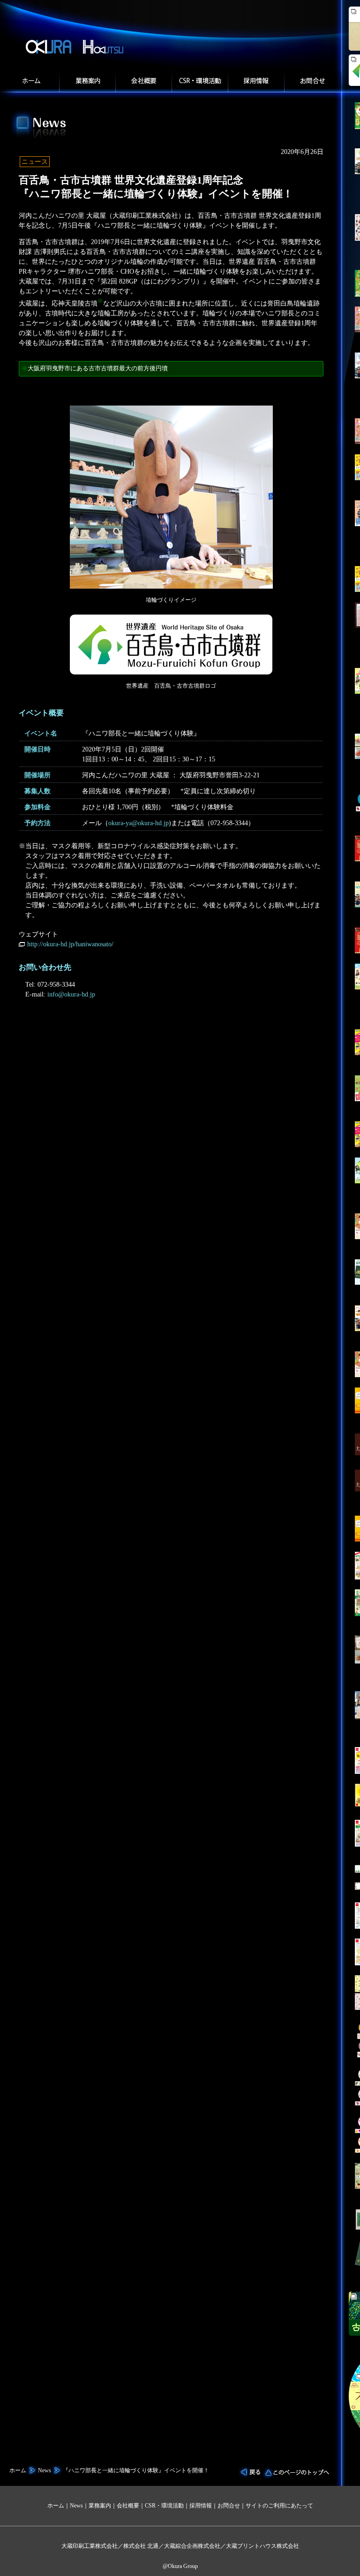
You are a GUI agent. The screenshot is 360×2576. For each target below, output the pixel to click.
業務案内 (87, 82)
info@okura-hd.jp (71, 994)
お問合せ (313, 82)
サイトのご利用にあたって (279, 2506)
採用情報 (256, 82)
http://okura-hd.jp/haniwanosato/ (70, 944)
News (45, 2470)
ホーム (31, 82)
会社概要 (143, 82)
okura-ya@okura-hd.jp (139, 823)
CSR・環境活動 (164, 2506)
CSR (200, 82)
